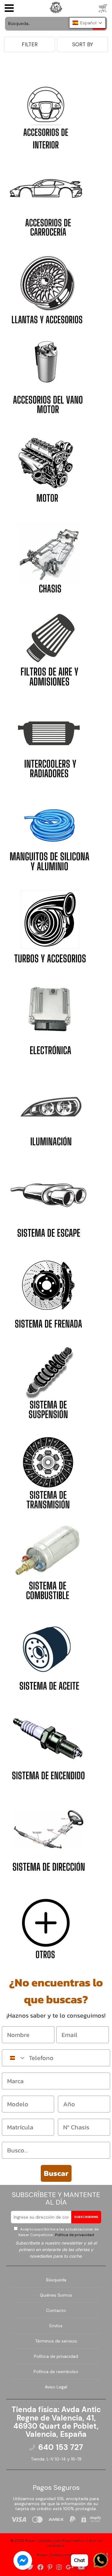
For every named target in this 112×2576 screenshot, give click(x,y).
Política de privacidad (74, 2235)
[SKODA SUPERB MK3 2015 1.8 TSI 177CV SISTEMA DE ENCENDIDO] (48, 1742)
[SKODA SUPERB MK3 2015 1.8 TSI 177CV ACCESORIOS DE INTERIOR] (46, 113)
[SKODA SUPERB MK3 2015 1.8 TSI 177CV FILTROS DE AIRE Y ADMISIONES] (49, 647)
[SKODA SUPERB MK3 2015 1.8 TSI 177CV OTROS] (47, 1922)
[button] (87, 23)
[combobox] (14, 2058)
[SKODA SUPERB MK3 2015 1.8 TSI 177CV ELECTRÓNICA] (49, 1016)
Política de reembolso (56, 2372)
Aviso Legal (56, 2387)
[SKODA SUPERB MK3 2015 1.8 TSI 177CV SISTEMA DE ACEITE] (48, 1652)
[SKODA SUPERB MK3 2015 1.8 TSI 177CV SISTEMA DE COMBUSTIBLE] (48, 1562)
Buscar (56, 2173)
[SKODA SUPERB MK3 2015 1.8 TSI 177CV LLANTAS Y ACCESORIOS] (47, 287)
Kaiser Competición (43, 2540)
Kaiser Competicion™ (56, 2555)
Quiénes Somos (56, 2295)
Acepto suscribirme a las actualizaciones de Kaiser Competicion (58, 2232)
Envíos (56, 2326)
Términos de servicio (56, 2341)
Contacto (56, 2310)
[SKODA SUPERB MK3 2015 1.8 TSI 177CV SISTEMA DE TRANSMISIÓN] (48, 1471)
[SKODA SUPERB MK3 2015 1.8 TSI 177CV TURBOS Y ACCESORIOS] (49, 924)
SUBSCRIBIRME (86, 2217)
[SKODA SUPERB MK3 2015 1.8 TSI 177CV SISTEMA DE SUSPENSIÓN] (48, 1381)
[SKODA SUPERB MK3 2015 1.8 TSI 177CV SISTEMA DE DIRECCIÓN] (49, 1833)
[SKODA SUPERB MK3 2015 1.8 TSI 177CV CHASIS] (48, 555)
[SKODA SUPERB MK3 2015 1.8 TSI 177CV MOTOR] (47, 465)
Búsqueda (56, 2280)
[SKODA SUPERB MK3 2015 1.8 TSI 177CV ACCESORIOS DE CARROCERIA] (47, 200)
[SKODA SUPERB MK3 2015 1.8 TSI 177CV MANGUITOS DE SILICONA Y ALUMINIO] (49, 832)
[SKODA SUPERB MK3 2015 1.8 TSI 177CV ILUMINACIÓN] (49, 1107)
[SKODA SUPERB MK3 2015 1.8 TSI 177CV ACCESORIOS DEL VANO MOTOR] (48, 376)
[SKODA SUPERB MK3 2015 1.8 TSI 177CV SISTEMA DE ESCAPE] (49, 1199)
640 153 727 (61, 2447)
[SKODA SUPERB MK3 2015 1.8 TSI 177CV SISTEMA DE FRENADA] (48, 1290)
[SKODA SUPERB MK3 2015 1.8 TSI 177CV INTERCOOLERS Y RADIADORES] (49, 739)
